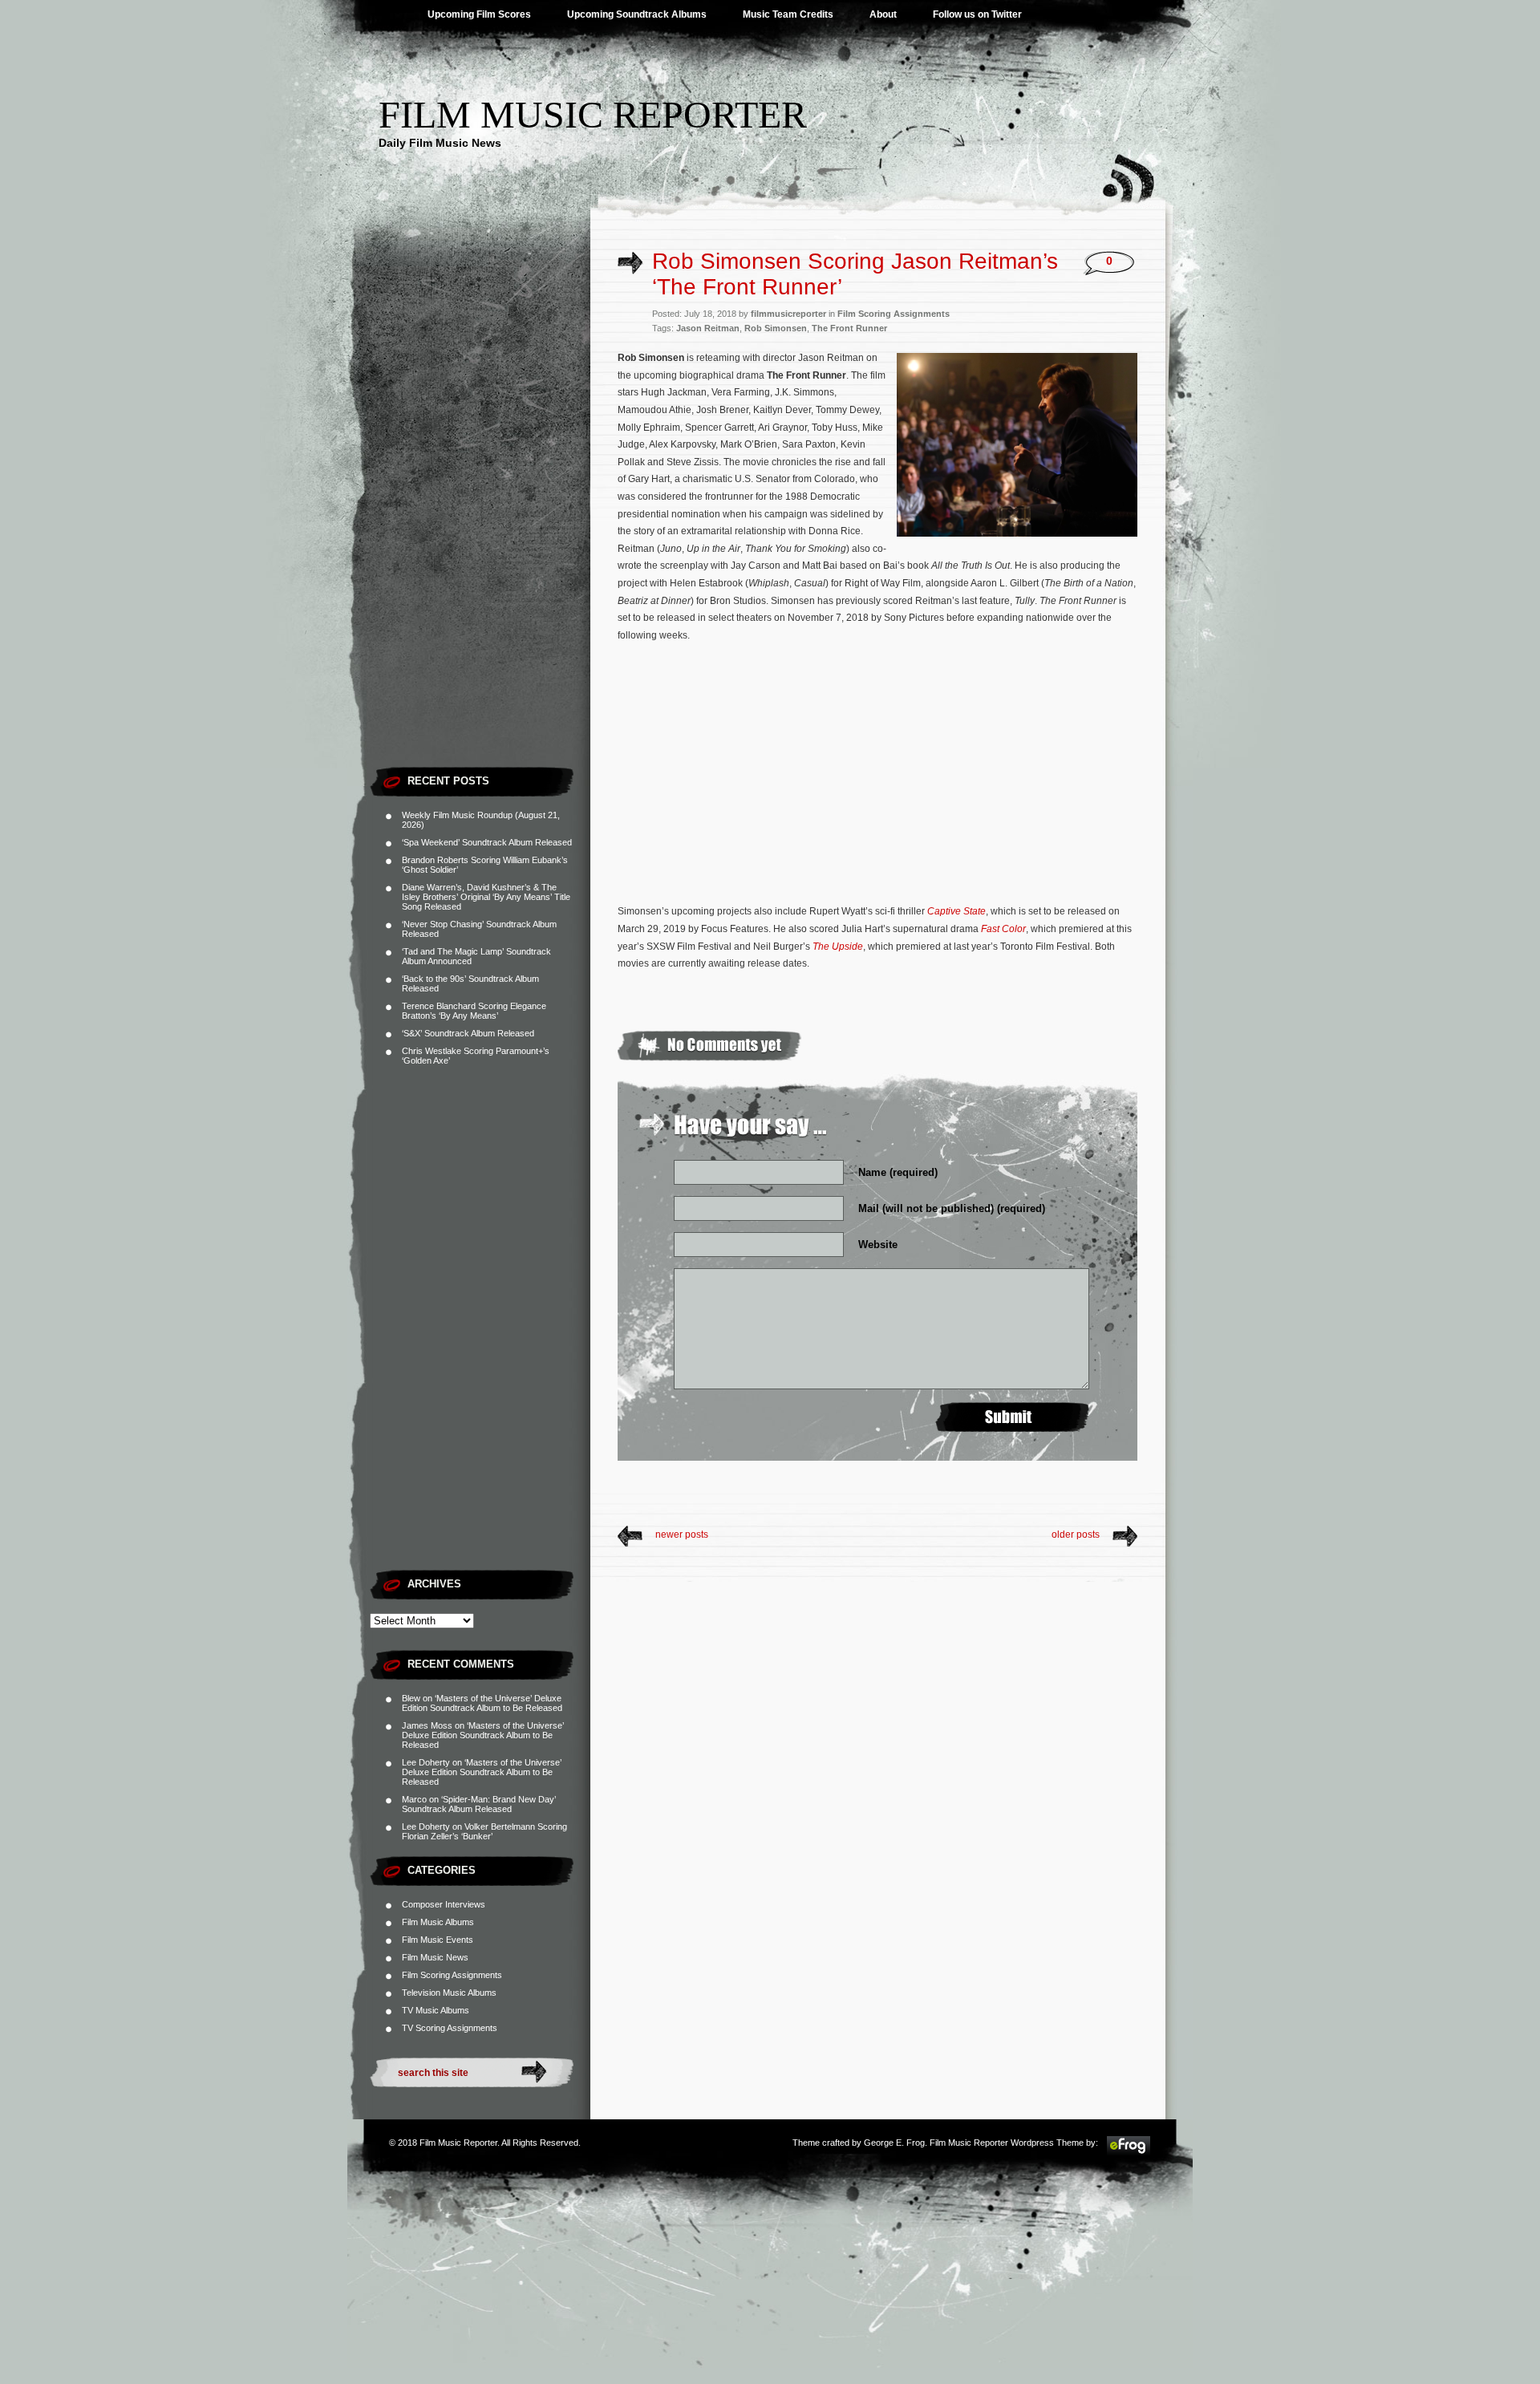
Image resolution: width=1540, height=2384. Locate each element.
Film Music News (435, 1957)
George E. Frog (894, 2143)
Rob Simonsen (776, 328)
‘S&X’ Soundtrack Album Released (468, 1033)
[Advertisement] (480, 517)
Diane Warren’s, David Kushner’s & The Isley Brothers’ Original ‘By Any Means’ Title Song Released (486, 897)
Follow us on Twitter (977, 14)
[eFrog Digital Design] (1129, 2153)
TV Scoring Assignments (450, 2028)
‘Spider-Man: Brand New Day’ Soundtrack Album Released (479, 1804)
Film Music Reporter (593, 114)
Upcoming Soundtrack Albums (637, 14)
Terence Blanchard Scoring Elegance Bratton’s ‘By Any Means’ (474, 1011)
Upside (846, 947)
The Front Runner (849, 328)
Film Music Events (438, 1940)
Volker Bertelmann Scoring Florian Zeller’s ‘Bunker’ (484, 1831)
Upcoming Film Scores (479, 14)
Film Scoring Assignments (452, 1975)
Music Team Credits (788, 14)
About (883, 14)
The (821, 947)
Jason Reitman (708, 328)
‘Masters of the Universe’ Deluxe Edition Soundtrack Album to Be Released (482, 1703)
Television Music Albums (449, 1993)
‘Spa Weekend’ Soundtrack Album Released (487, 842)
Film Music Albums (438, 1922)
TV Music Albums (436, 2010)
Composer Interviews (444, 1904)
